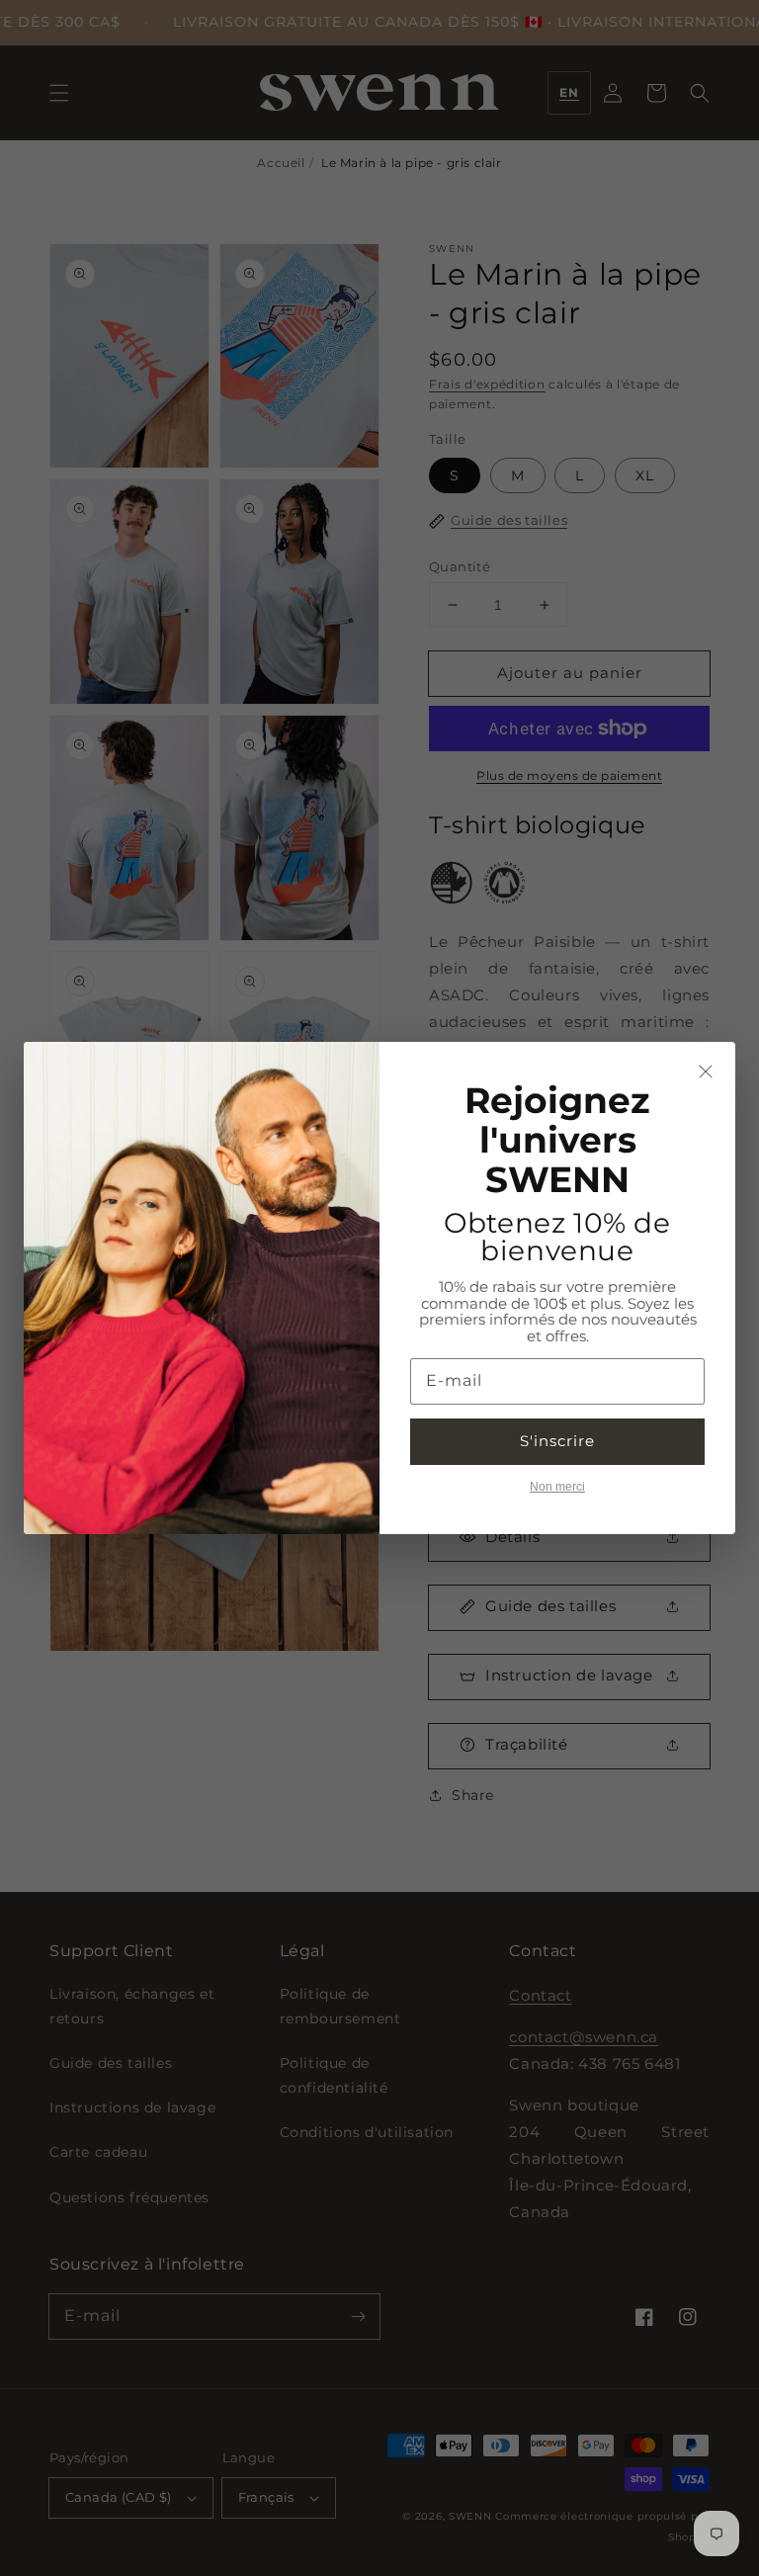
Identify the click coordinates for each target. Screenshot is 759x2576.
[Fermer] (706, 1072)
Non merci (557, 1487)
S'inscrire (557, 1441)
